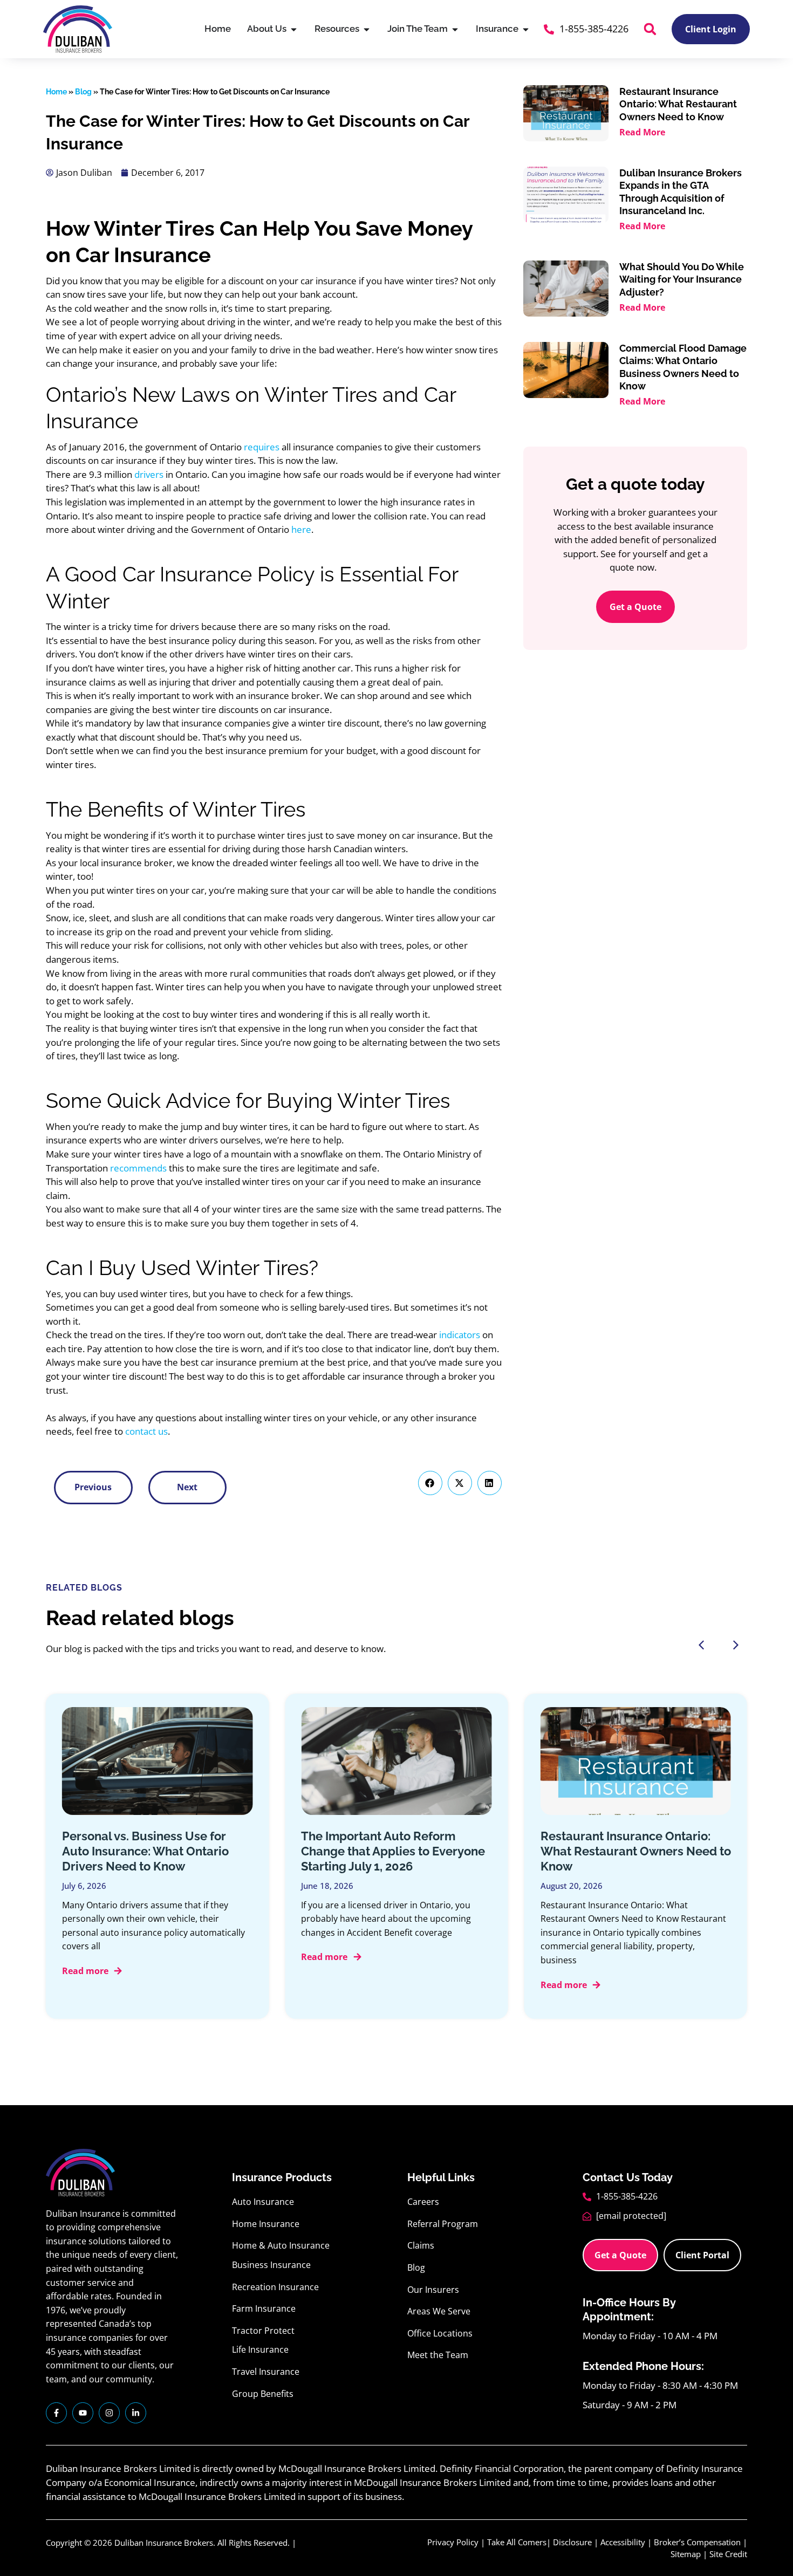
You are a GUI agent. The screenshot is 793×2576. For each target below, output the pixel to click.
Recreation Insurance (275, 2287)
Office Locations (440, 2333)
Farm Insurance (264, 2308)
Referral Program (443, 2224)
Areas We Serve (439, 2311)
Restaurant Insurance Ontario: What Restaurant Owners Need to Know (678, 104)
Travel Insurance (266, 2372)
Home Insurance (266, 2224)
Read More (642, 132)
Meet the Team (438, 2355)
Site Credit (728, 2554)
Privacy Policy (453, 2542)
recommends (138, 1168)
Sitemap (686, 2554)
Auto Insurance (263, 2202)
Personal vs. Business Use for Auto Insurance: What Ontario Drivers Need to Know (145, 1851)
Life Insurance (260, 2349)
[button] (650, 29)
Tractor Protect (263, 2331)
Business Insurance (271, 2265)
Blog (83, 92)
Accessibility (623, 2542)
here (301, 529)
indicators (460, 1335)
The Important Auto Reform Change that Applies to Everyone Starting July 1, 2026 (393, 1851)
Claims (421, 2245)
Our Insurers (433, 2290)
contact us (146, 1431)
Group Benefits (263, 2394)
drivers (149, 474)
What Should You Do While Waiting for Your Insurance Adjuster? (682, 279)
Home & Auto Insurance (281, 2245)
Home (56, 92)
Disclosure (572, 2542)
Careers (423, 2202)
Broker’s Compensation (697, 2542)
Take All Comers (517, 2542)
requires (262, 447)
